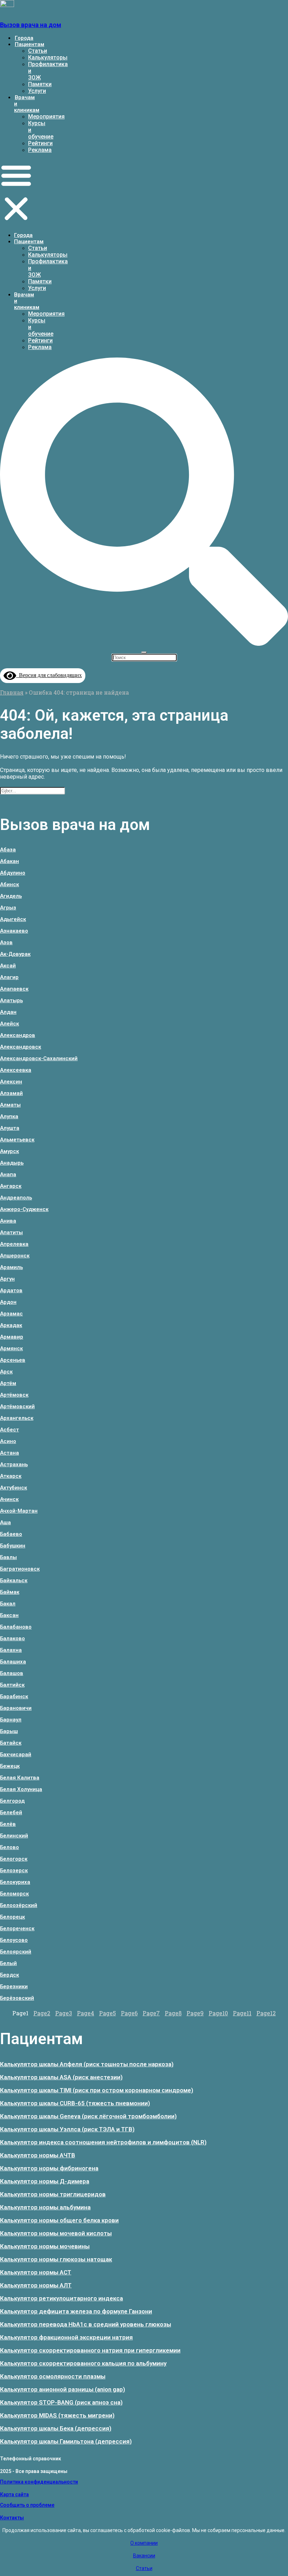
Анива (8, 1221)
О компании (144, 2543)
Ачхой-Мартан (19, 1511)
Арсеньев (13, 1360)
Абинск (9, 884)
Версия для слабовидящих (49, 675)
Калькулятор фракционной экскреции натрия (66, 2337)
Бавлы (8, 1557)
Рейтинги (40, 143)
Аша (5, 1522)
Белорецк (12, 1917)
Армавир (12, 1337)
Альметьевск (17, 1140)
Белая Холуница (21, 1789)
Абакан (9, 861)
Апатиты (11, 1232)
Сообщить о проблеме (27, 2505)
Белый (8, 1963)
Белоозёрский (19, 1905)
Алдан (8, 1012)
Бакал (8, 1604)
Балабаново (16, 1627)
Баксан (9, 1615)
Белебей (11, 1812)
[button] (16, 193)
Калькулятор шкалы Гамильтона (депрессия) (66, 2441)
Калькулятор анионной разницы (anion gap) (63, 2389)
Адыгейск (13, 919)
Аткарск (11, 1476)
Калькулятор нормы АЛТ (36, 2285)
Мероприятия (46, 117)
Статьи (38, 51)
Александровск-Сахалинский (39, 1058)
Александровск (21, 1047)
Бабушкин (13, 1546)
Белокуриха (15, 1882)
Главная (12, 692)
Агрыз (8, 908)
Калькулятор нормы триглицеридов (53, 2194)
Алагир (9, 977)
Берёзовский (17, 1998)
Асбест (9, 1430)
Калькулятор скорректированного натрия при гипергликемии (90, 2350)
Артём (8, 1383)
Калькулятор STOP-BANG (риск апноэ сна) (61, 2402)
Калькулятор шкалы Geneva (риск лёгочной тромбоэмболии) (88, 2116)
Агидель (11, 896)
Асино (8, 1441)
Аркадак (11, 1325)
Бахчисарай (16, 1754)
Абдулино (13, 873)
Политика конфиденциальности (39, 2482)
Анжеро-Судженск (24, 1209)
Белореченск (17, 1928)
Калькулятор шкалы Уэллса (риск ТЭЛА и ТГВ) (67, 2129)
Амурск (9, 1151)
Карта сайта (14, 2494)
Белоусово (14, 1940)
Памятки (40, 84)
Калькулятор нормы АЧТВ (38, 2155)
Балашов (12, 1673)
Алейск (9, 1024)
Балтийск (12, 1685)
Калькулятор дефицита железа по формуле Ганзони (76, 2311)
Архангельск (17, 1418)
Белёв (8, 1824)
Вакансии (144, 2556)
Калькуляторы (48, 57)
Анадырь (12, 1163)
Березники (14, 1986)
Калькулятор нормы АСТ (36, 2272)
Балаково (12, 1638)
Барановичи (16, 1708)
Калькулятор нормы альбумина (45, 2207)
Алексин (11, 1082)
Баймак (10, 1592)
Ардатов (11, 1290)
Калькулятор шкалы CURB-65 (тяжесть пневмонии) (75, 2103)
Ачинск (9, 1499)
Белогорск (14, 1859)
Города (24, 38)
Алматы (10, 1105)
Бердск (9, 1975)
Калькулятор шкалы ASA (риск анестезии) (61, 2077)
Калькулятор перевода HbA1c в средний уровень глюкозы (86, 2324)
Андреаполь (16, 1198)
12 (266, 2013)
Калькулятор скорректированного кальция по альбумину (83, 2363)
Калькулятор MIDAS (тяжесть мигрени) (57, 2415)
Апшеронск (15, 1256)
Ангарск (11, 1186)
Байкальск (14, 1580)
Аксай (8, 966)
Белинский (14, 1836)
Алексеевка (16, 1070)
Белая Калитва (20, 1778)
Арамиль (11, 1267)
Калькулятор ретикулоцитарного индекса (61, 2298)
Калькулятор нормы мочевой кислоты (56, 2233)
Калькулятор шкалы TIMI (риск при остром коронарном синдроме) (97, 2090)
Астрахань (14, 1464)
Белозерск (14, 1870)
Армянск (11, 1348)
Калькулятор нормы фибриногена (49, 2168)
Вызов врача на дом (31, 25)
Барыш (9, 1731)
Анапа (8, 1174)
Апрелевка (14, 1244)
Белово (9, 1847)
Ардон (8, 1302)
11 (242, 2013)
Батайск (11, 1743)
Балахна (11, 1650)
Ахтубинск (14, 1488)
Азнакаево (14, 931)
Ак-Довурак (15, 954)
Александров (18, 1035)
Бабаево (11, 1534)
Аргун (7, 1279)
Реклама (40, 150)
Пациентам (30, 44)
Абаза (8, 850)
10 (218, 2013)
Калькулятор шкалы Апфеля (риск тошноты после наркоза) (87, 2064)
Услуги (37, 91)
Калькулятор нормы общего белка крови (59, 2220)
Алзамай (11, 1093)
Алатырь (11, 1000)
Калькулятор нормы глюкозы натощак (56, 2259)
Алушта (10, 1128)
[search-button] (144, 643)
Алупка (9, 1116)
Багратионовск (20, 1569)
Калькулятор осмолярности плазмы (53, 2376)
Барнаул (11, 1720)
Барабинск (14, 1696)
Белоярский (16, 1952)
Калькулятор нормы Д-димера (45, 2181)
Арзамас (11, 1314)
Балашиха (13, 1662)
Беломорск (14, 1894)
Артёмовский (17, 1406)
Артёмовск (14, 1395)
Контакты (12, 2518)
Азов (6, 942)
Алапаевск (14, 989)
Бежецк (10, 1766)
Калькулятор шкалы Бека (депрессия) (56, 2428)
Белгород (12, 1801)
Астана (9, 1453)
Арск (6, 1372)
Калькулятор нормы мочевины (45, 2246)
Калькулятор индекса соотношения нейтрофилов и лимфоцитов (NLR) (103, 2142)
